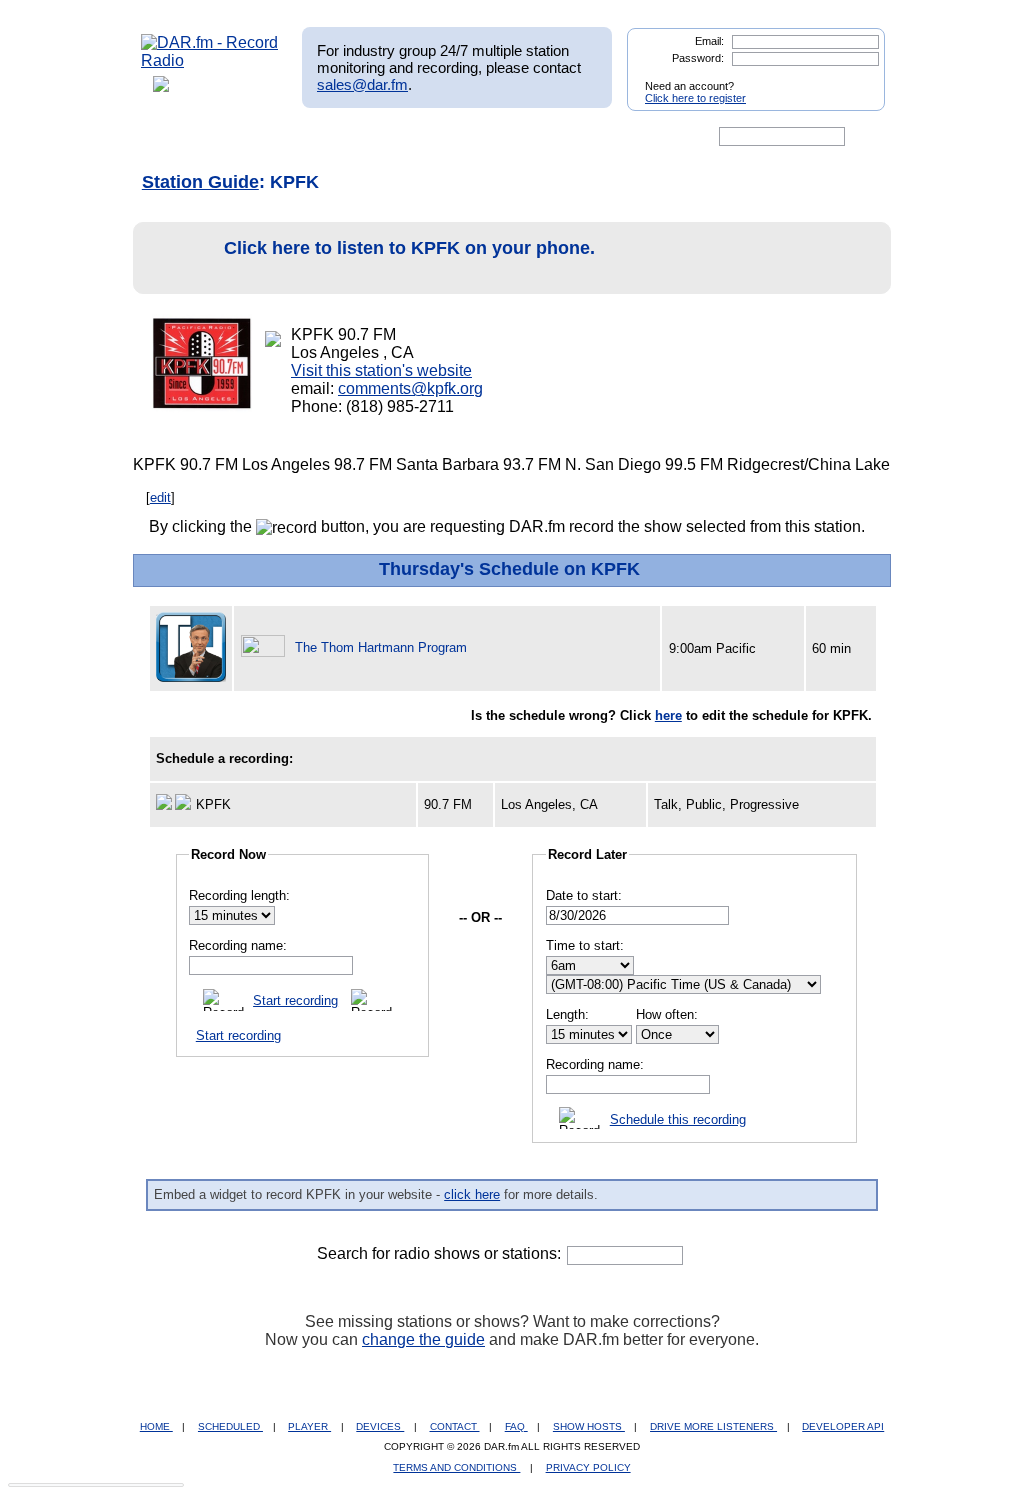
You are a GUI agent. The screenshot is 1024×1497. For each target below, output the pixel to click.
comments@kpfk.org (410, 388)
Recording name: (238, 945)
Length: (567, 1014)
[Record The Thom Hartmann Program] (266, 647)
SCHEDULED (230, 1426)
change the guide (423, 1339)
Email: (709, 41)
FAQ (516, 1426)
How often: (667, 1014)
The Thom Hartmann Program (381, 647)
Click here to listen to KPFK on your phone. (409, 248)
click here (472, 1194)
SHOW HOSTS (589, 1426)
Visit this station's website (381, 370)
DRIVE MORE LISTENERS (713, 1426)
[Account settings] (608, 137)
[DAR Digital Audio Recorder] (175, 137)
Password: (698, 58)
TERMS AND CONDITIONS (456, 1467)
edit (160, 497)
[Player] (370, 137)
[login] (854, 78)
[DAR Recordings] (273, 137)
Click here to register (695, 98)
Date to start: (584, 895)
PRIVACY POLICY (588, 1467)
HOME (156, 1426)
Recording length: (239, 895)
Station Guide (200, 182)
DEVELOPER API (843, 1426)
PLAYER (309, 1426)
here (668, 715)
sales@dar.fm (362, 84)
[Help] (453, 137)
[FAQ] (529, 137)
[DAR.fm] (210, 60)
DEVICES (380, 1426)
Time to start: (585, 945)
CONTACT (455, 1426)
